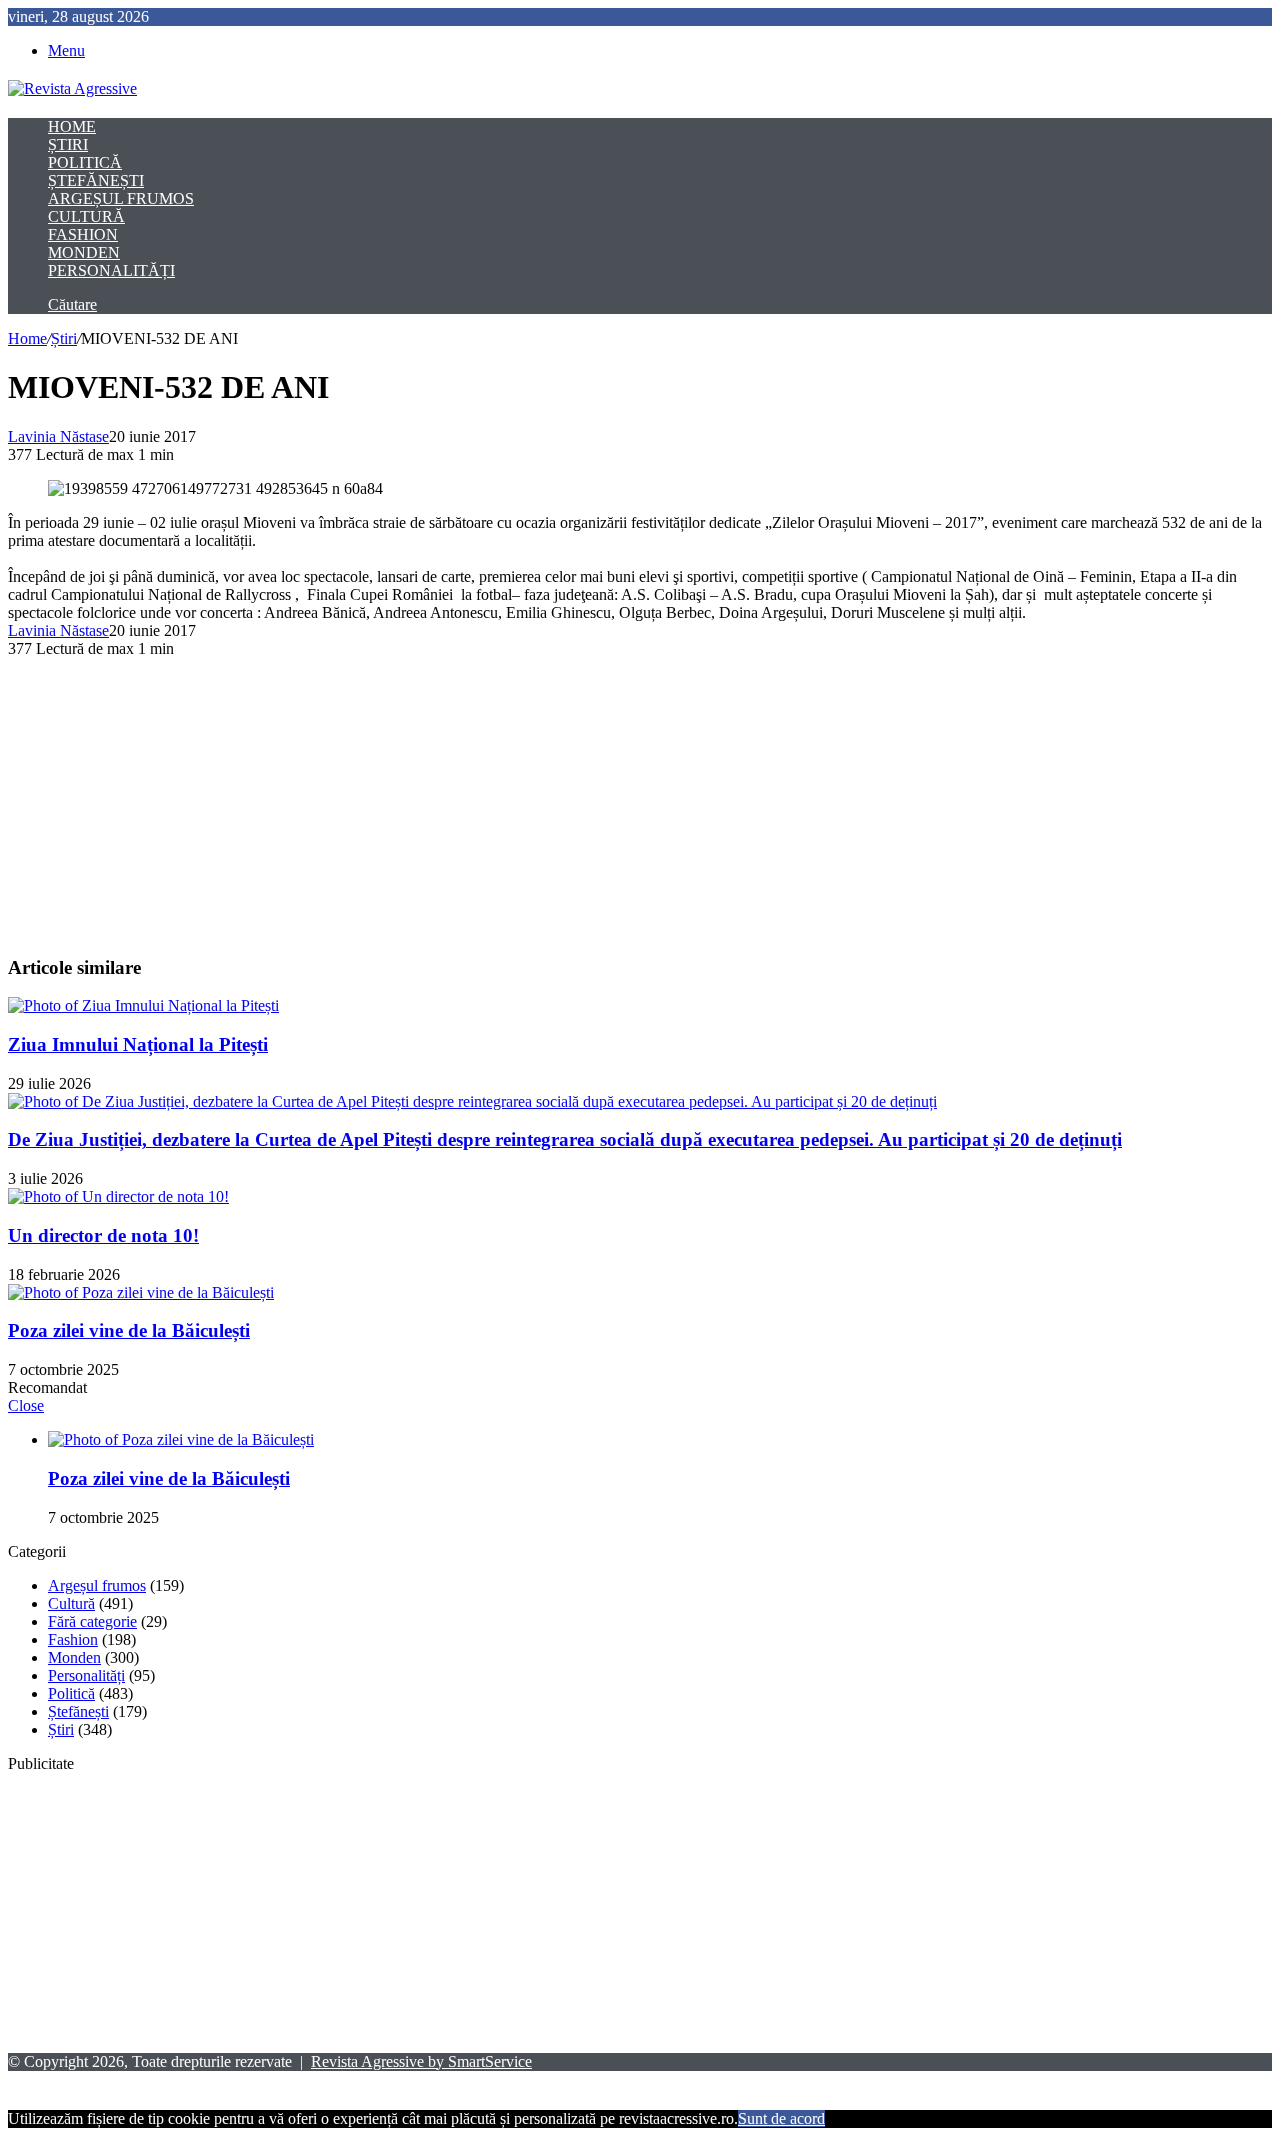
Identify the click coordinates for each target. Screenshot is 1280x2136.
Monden (84, 252)
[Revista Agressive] (72, 88)
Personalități (111, 270)
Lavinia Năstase (58, 436)
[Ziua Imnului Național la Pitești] (143, 1005)
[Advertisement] (608, 798)
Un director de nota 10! (103, 1235)
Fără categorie (92, 1621)
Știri (68, 144)
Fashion (83, 234)
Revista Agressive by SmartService (421, 2061)
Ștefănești (96, 180)
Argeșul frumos (121, 198)
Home (72, 126)
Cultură (86, 216)
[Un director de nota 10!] (118, 1196)
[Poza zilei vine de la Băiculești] (141, 1292)
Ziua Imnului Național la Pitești (138, 1044)
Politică (85, 162)
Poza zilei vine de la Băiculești (129, 1330)
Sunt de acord (781, 2118)
